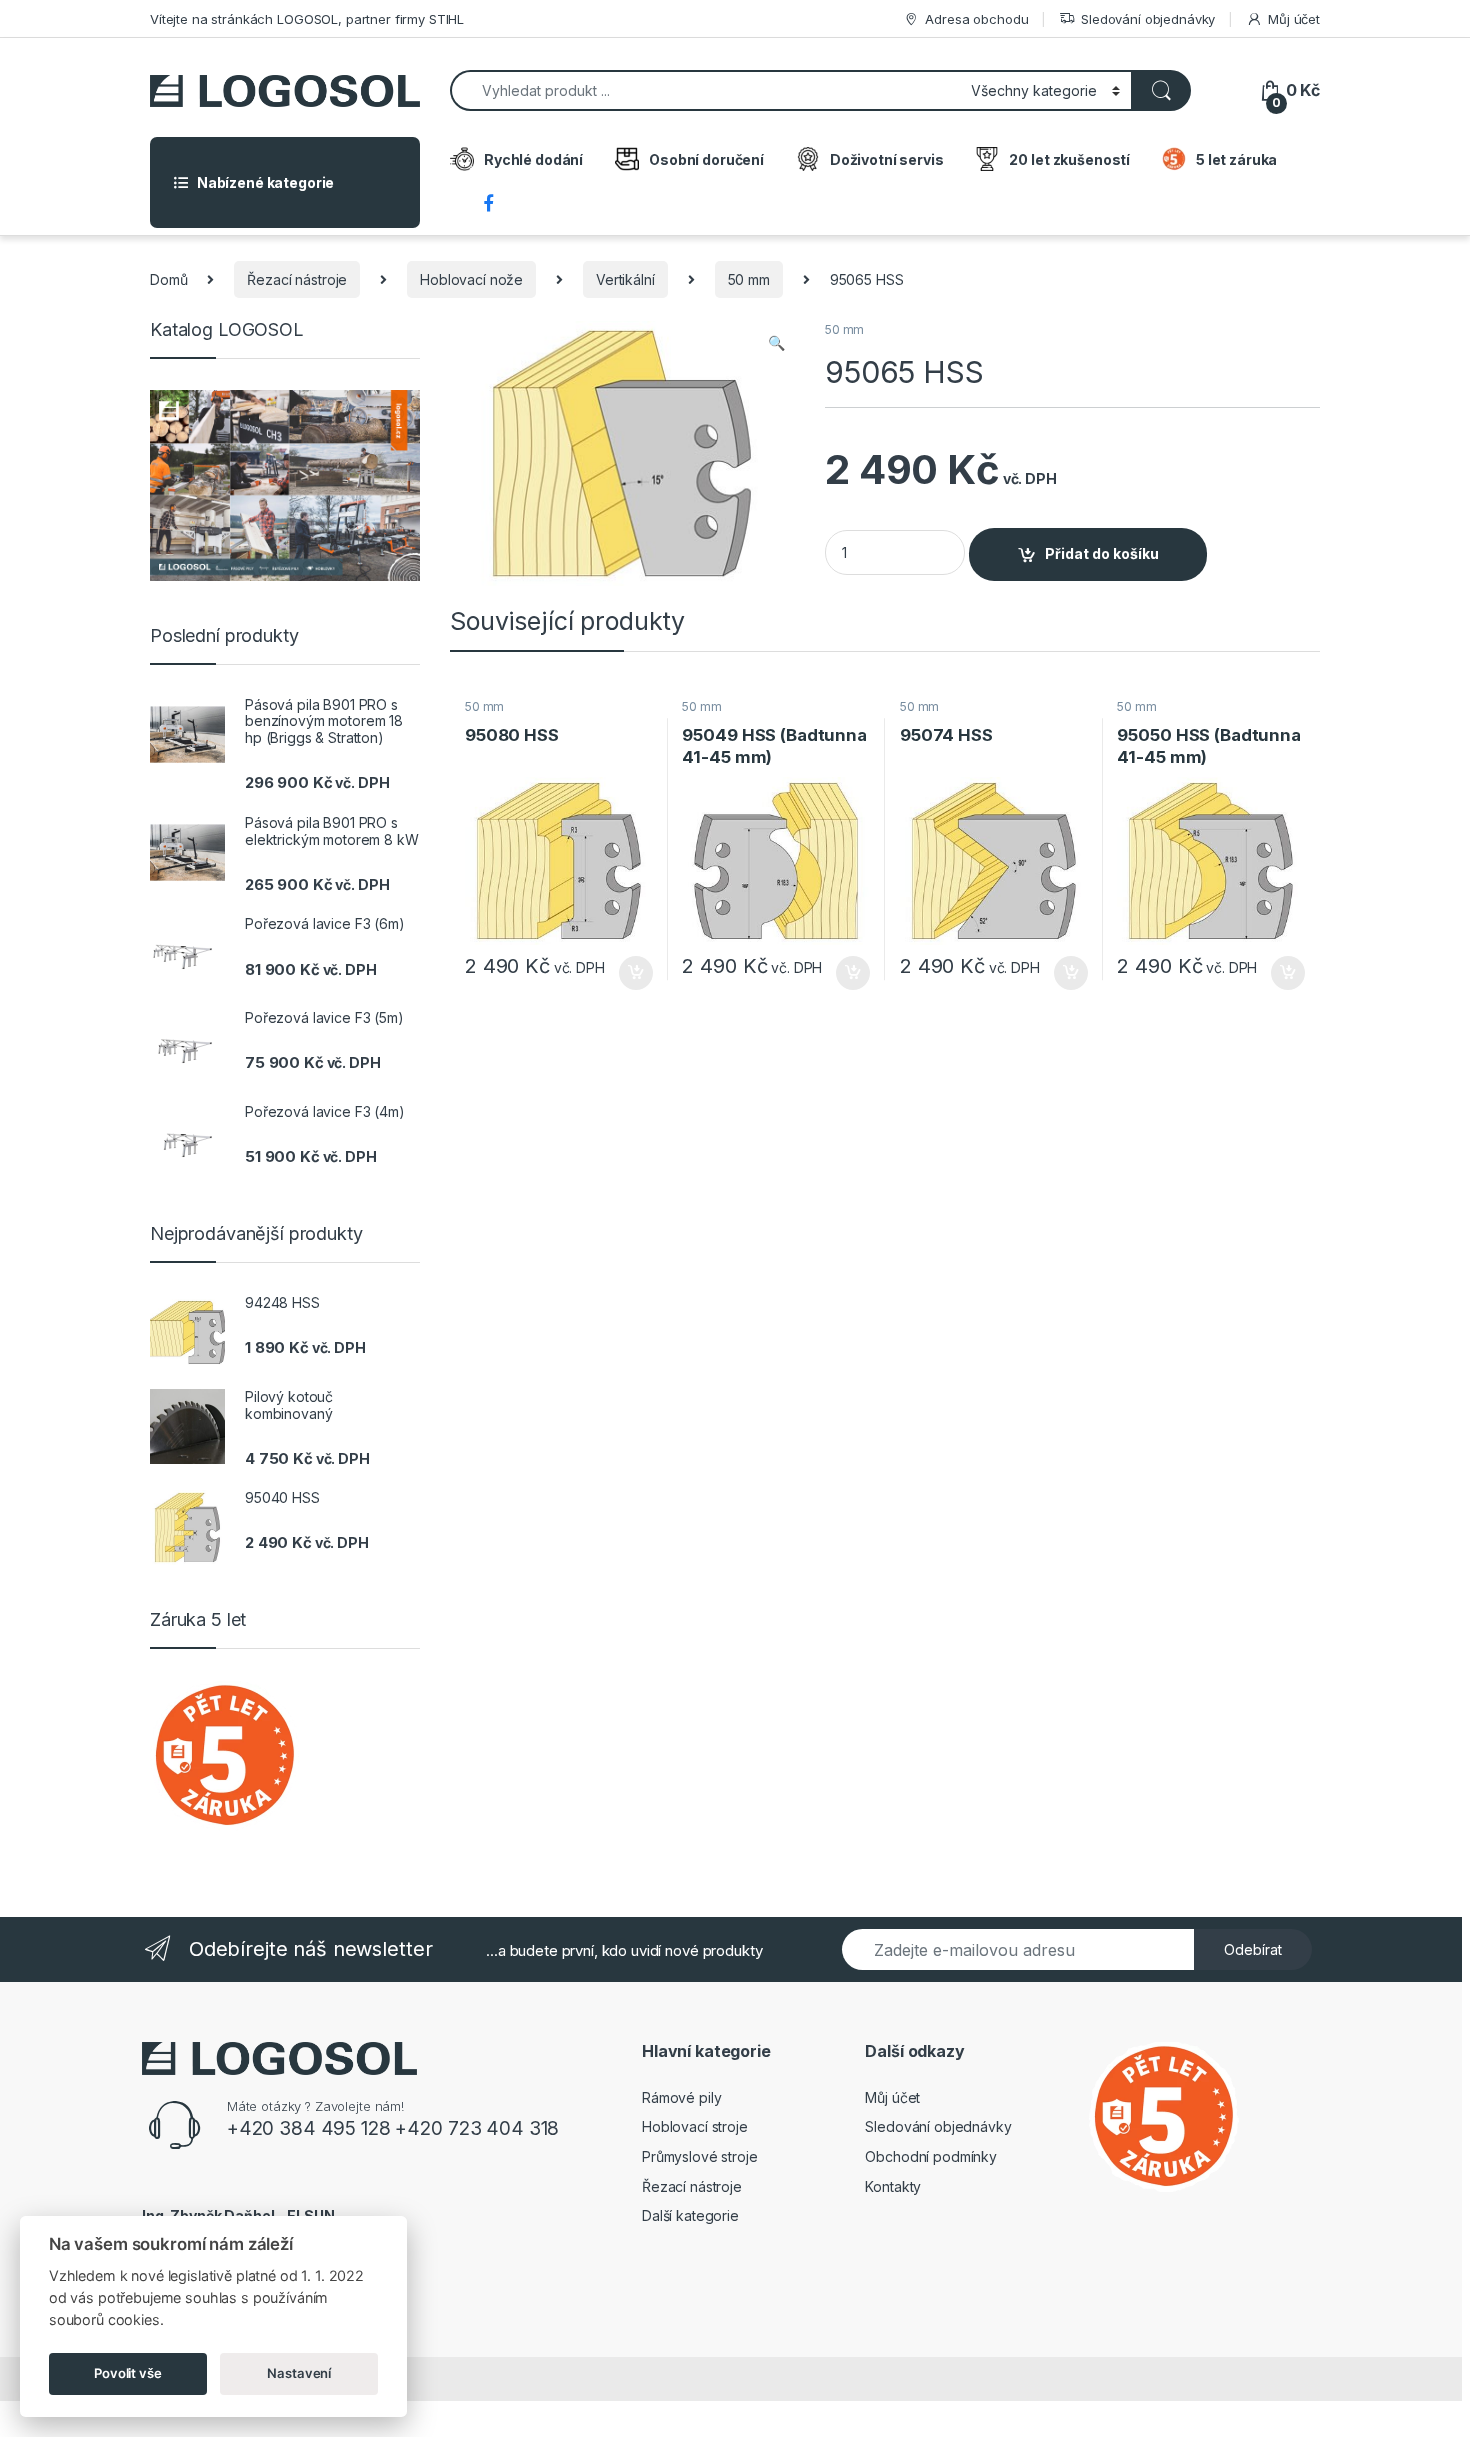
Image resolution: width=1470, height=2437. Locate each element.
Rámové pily (681, 2097)
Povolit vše (127, 2373)
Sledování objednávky (1148, 19)
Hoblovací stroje (695, 2126)
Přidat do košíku (1102, 553)
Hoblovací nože (471, 279)
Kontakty (893, 2186)
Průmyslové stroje (700, 2156)
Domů (168, 279)
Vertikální (625, 279)
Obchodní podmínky (931, 2156)
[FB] (491, 204)
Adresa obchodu (976, 19)
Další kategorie (690, 2215)
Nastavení (299, 2373)
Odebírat (1253, 1949)
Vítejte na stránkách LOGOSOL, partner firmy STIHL (307, 19)
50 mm (749, 279)
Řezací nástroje (297, 279)
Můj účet (1294, 19)
